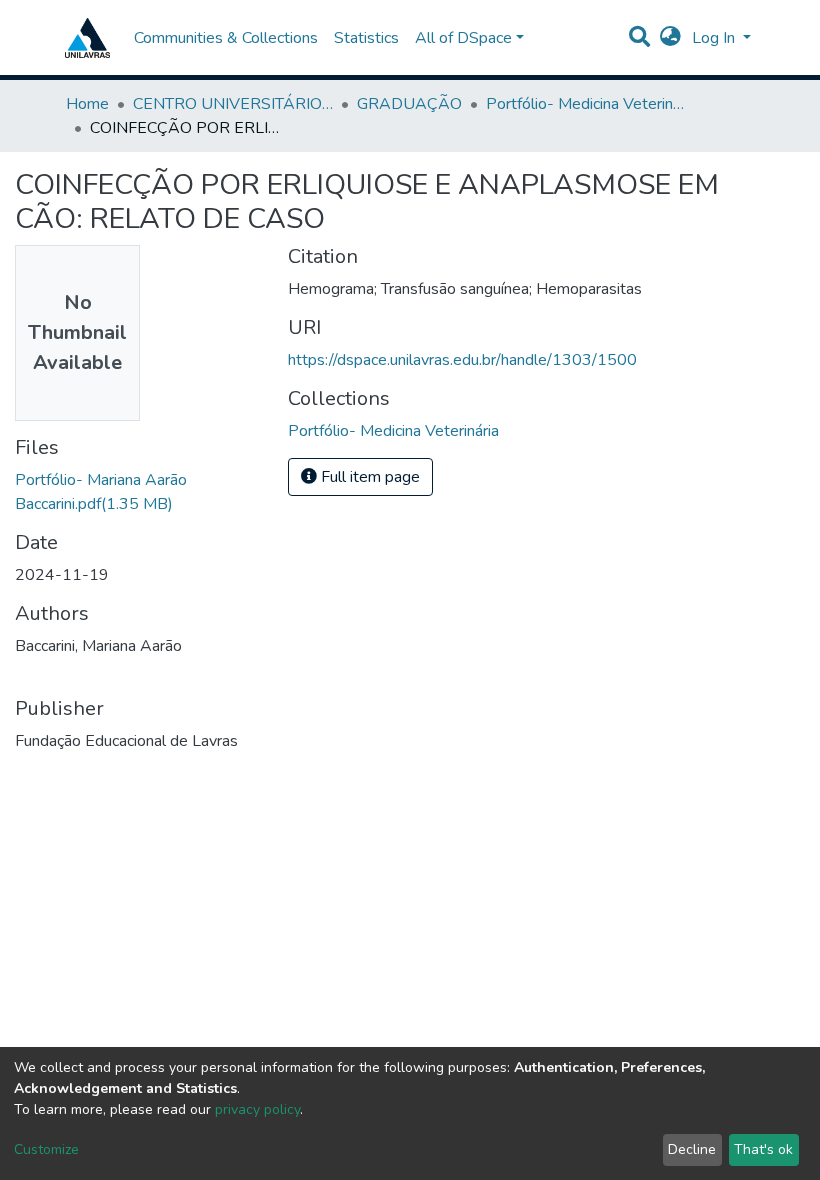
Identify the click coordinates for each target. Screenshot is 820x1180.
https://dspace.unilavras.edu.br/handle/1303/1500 (462, 360)
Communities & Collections (226, 38)
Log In (715, 38)
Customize (46, 1149)
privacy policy (257, 1109)
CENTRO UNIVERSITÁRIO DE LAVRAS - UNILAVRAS (233, 104)
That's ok (763, 1149)
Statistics (366, 38)
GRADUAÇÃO (409, 104)
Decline (692, 1149)
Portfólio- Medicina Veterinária (586, 104)
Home (87, 104)
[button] (670, 38)
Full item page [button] (368, 477)
